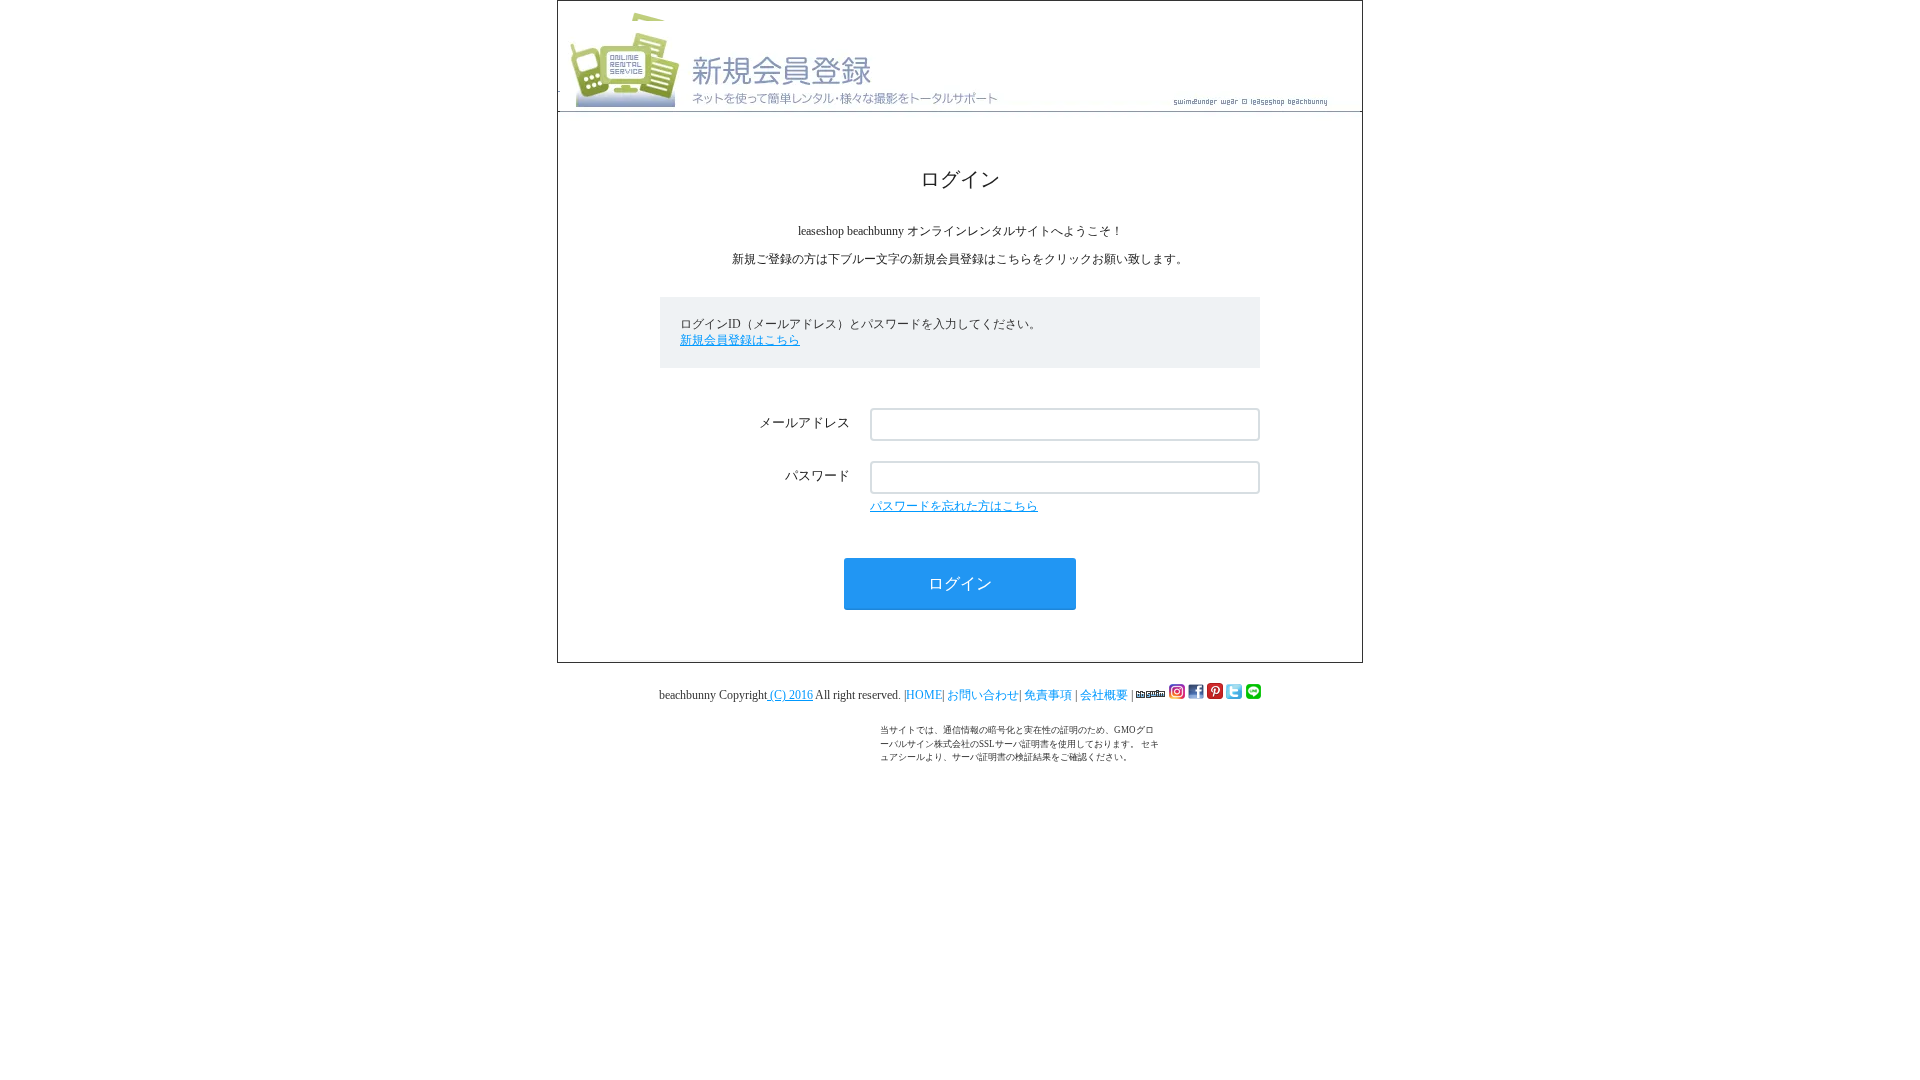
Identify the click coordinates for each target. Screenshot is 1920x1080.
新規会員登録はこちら (740, 340)
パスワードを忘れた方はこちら (954, 506)
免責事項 (1049, 695)
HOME (924, 695)
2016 (801, 695)
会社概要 (1105, 695)
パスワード (817, 475)
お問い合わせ (983, 695)
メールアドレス (804, 422)
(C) (778, 695)
